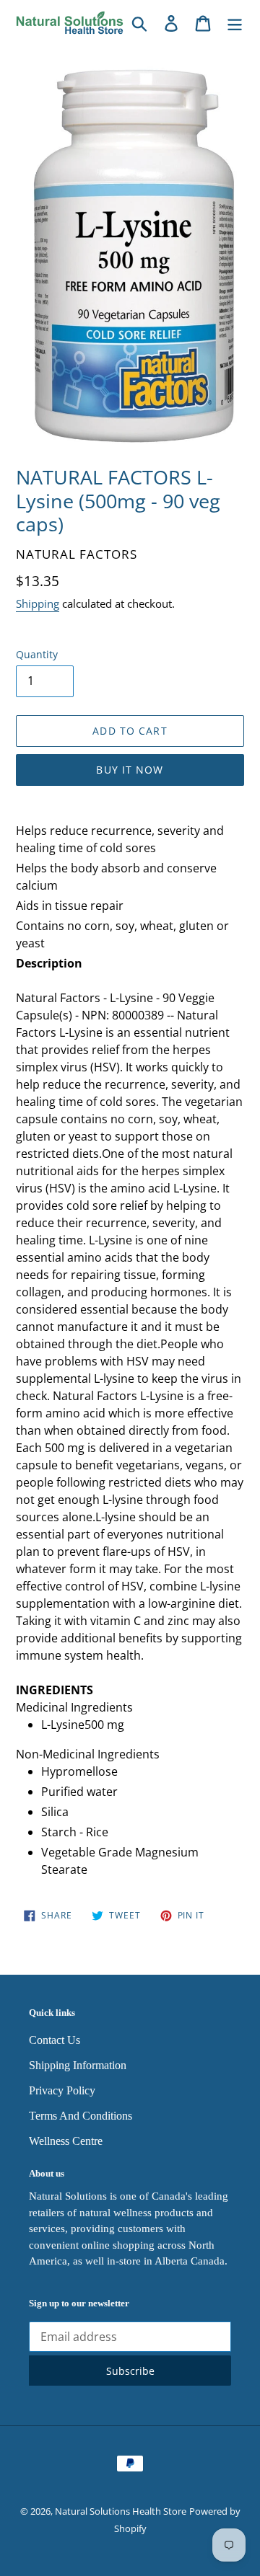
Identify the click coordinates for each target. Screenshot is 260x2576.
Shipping (38, 603)
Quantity (37, 654)
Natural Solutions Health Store (121, 2511)
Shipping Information (78, 2065)
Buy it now (130, 770)
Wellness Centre (66, 2141)
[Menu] (235, 23)
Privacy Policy (62, 2090)
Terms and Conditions (81, 2116)
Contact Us (55, 2040)
